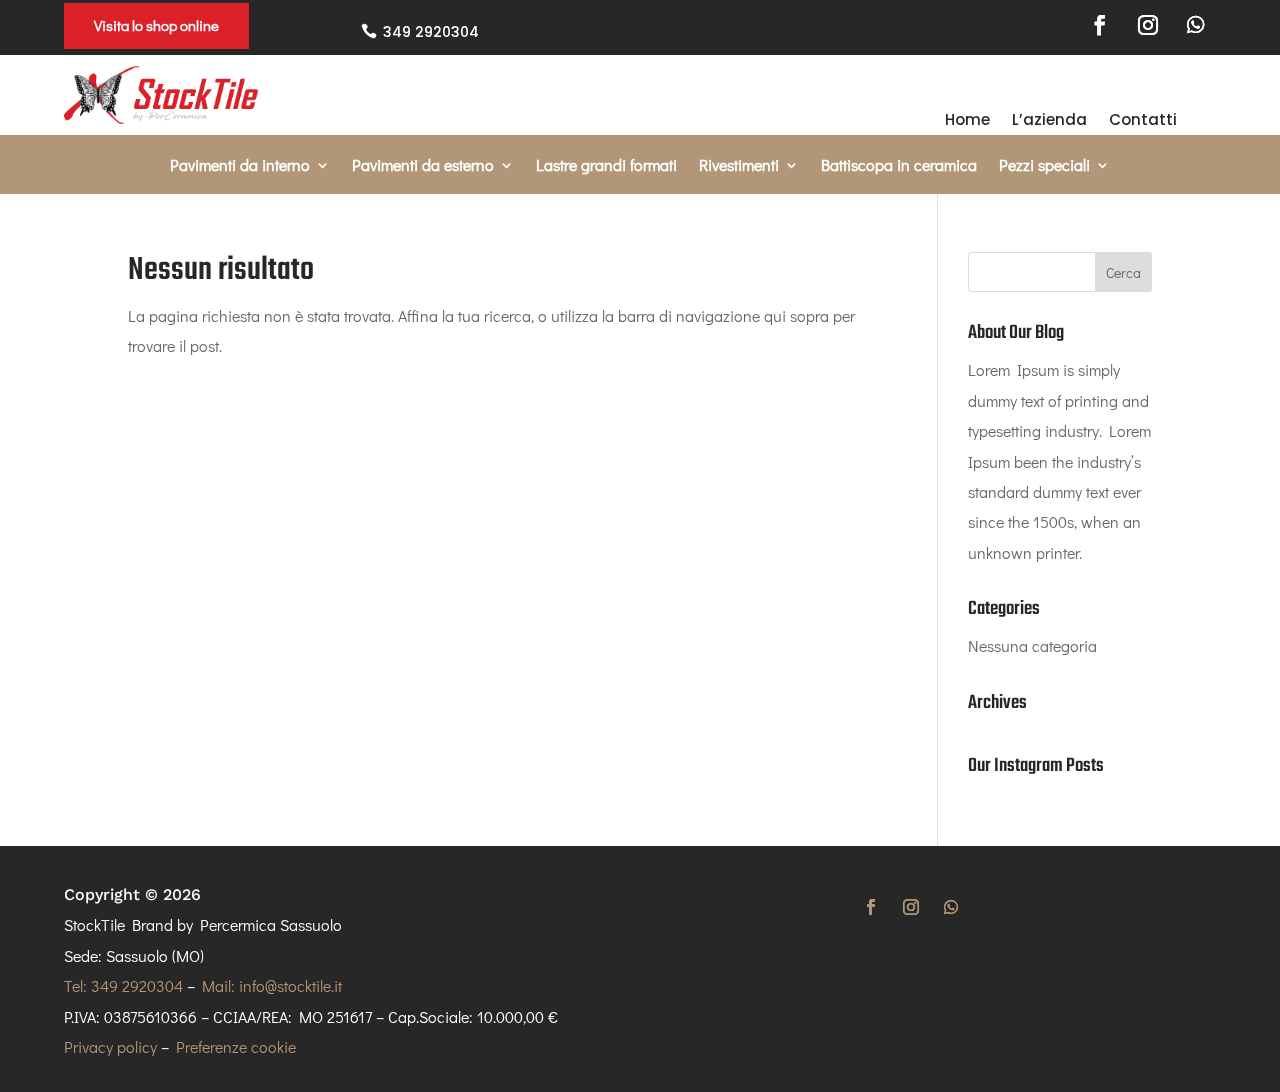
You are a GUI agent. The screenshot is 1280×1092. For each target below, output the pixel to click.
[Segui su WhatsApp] (1196, 25)
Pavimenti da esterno (423, 166)
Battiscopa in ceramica (899, 166)
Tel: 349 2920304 (123, 985)
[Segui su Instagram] (1148, 25)
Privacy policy (110, 1046)
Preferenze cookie (236, 1046)
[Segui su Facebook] (1100, 25)
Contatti (1143, 121)
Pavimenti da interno (240, 166)
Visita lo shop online (156, 25)
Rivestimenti (739, 166)
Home (967, 121)
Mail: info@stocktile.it (272, 985)
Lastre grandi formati (606, 166)
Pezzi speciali (1044, 166)
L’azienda (1049, 121)
